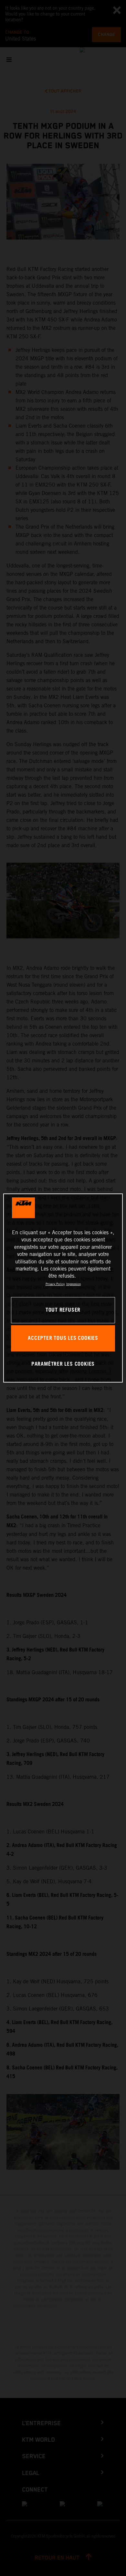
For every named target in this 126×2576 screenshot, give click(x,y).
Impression (73, 1284)
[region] (63, 1288)
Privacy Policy (55, 1284)
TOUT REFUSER (63, 1310)
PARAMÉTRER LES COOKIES (63, 1364)
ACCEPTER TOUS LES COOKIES (63, 1338)
